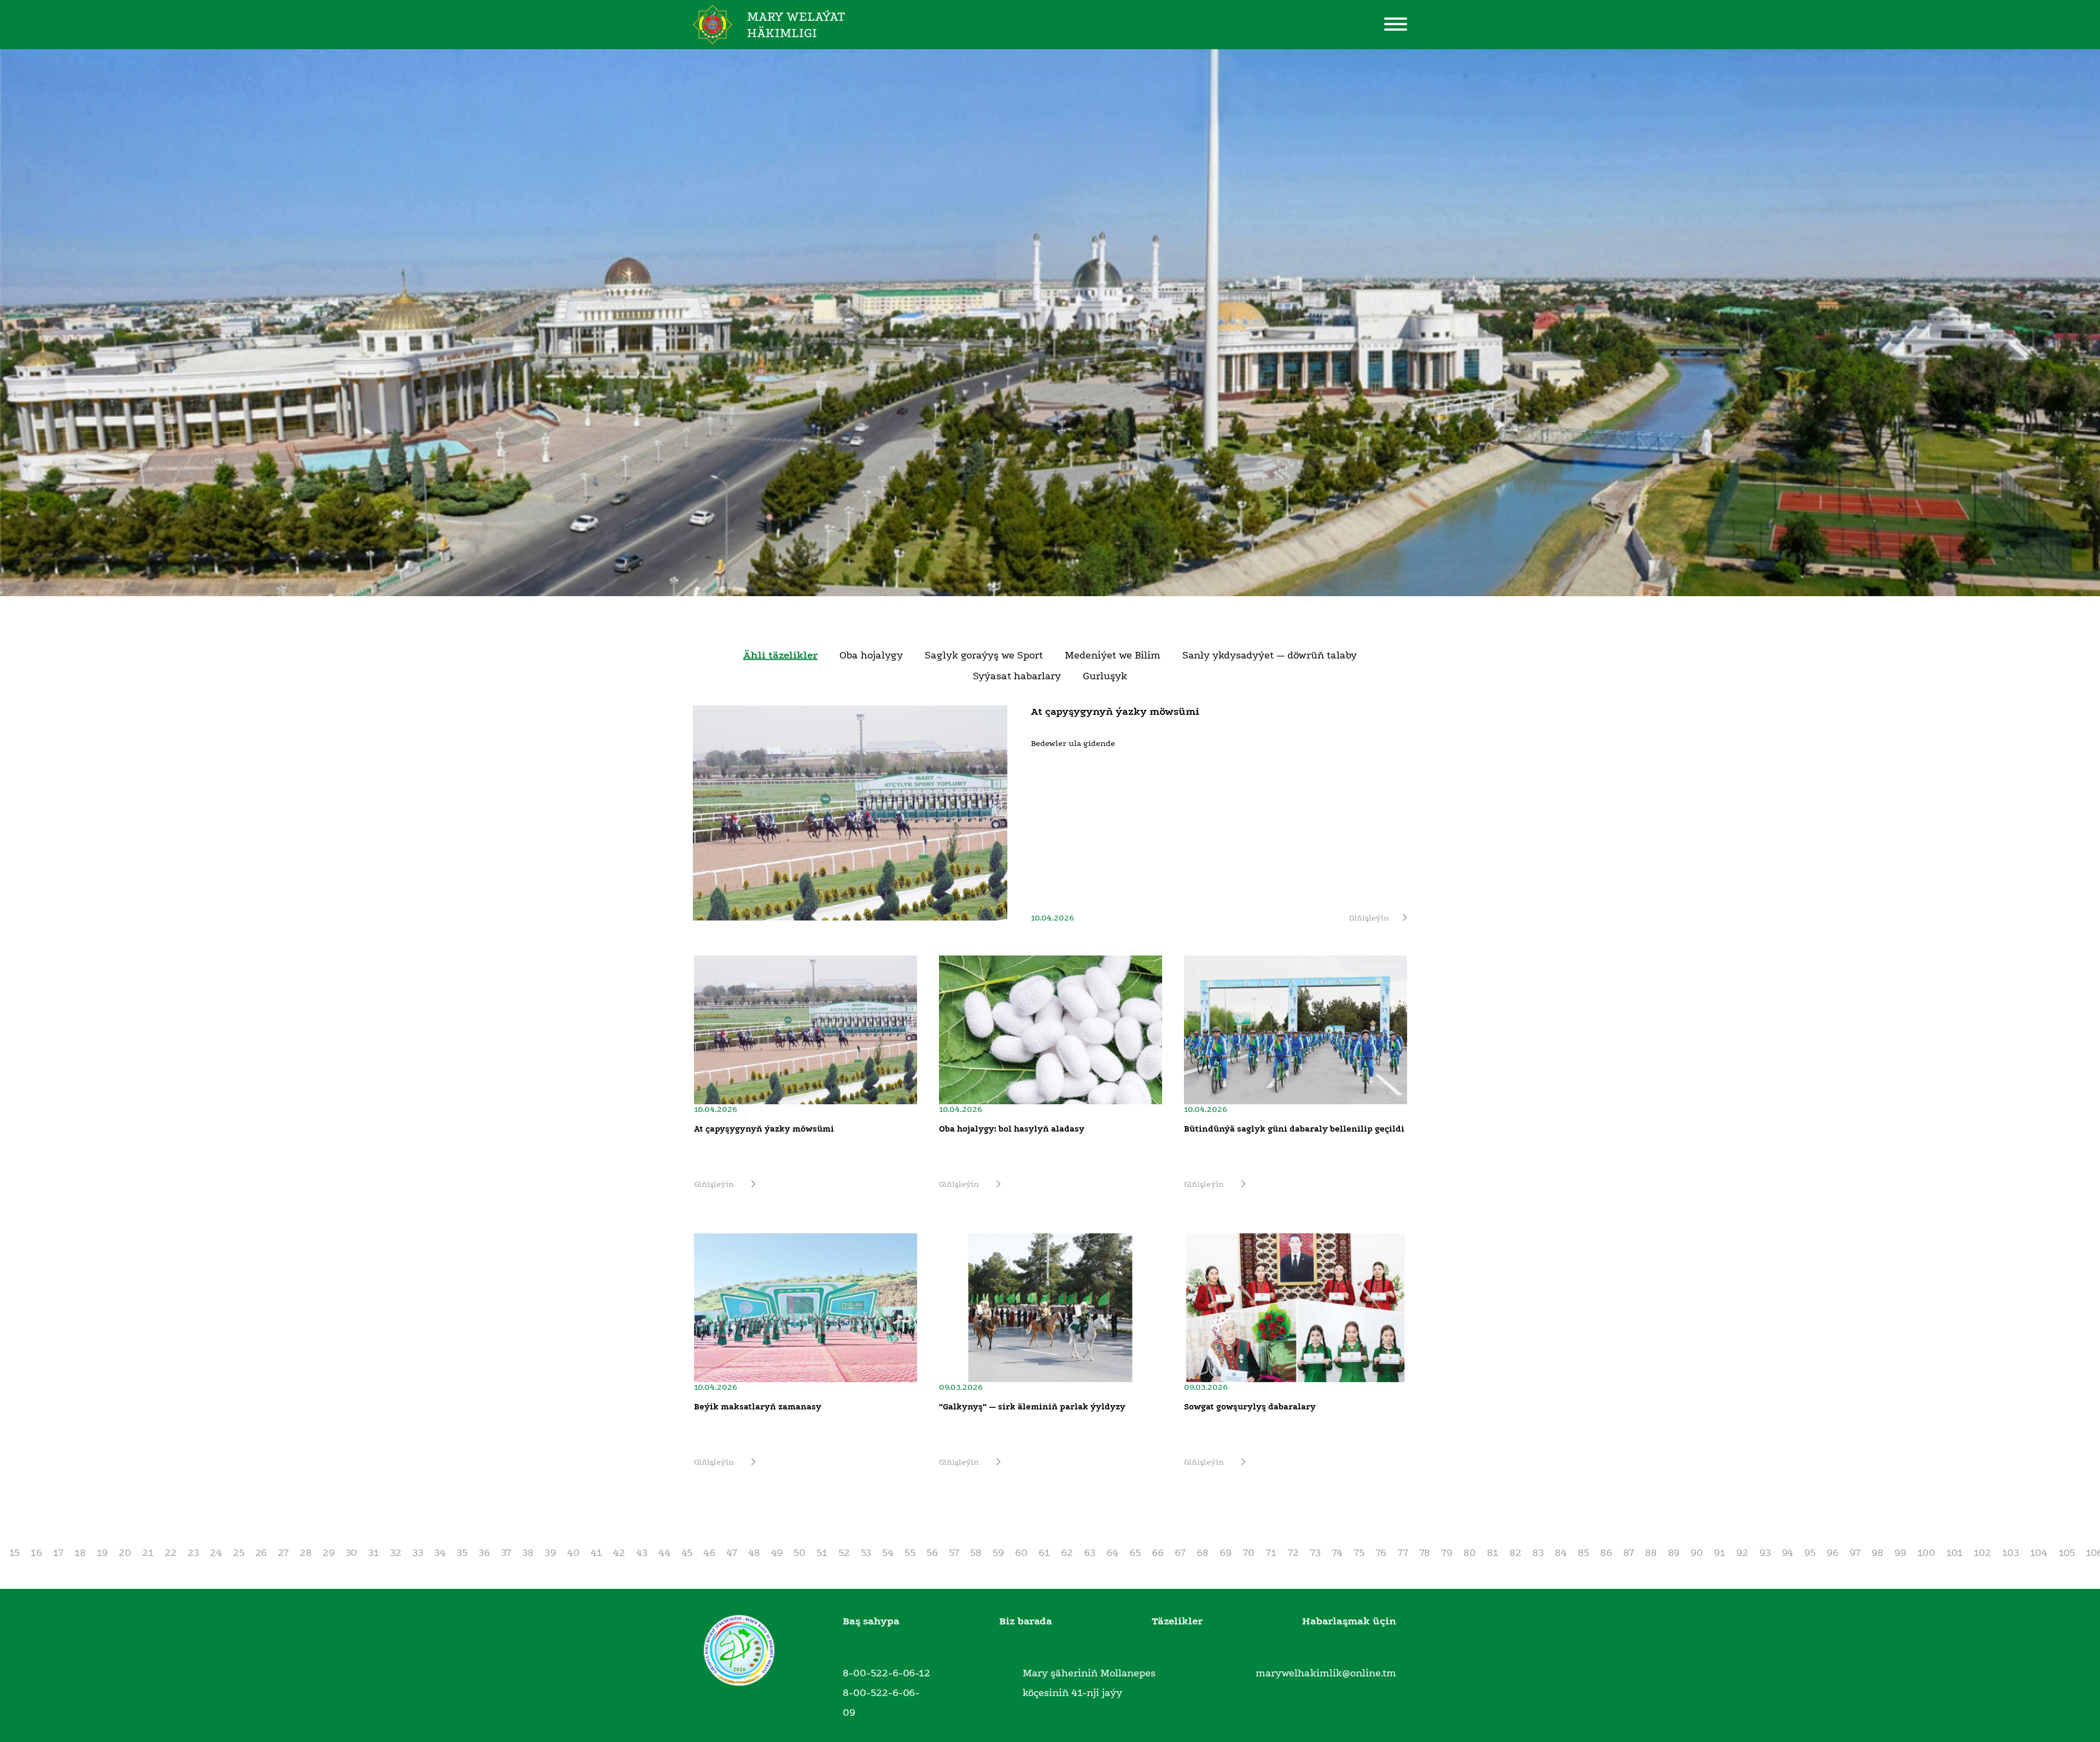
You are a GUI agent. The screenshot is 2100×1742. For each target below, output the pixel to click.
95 (1810, 1553)
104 (2039, 1553)
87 (1629, 1553)
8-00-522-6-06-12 (886, 1673)
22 (171, 1553)
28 (306, 1553)
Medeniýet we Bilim (1113, 655)
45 (687, 1553)
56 (932, 1553)
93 (1765, 1553)
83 (1538, 1553)
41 (596, 1553)
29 (329, 1553)
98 (1877, 1553)
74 (1337, 1553)
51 (822, 1553)
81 (1493, 1553)
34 (440, 1553)
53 (866, 1553)
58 (976, 1553)
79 (1447, 1553)
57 (954, 1553)
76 (1381, 1553)
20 (125, 1553)
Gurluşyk (1105, 676)
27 (283, 1553)
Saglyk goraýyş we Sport (984, 655)
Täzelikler (1177, 1621)
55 (910, 1553)
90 (1697, 1553)
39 (550, 1553)
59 (998, 1553)
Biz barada (1026, 1621)
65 (1135, 1553)
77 (1403, 1553)
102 (1982, 1553)
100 (1926, 1553)
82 (1515, 1553)
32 (396, 1553)
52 (844, 1553)
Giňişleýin (1369, 918)
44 (664, 1553)
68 (1203, 1553)
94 (1787, 1553)
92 (1742, 1553)
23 (193, 1553)
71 (1271, 1553)
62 (1067, 1553)
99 (1900, 1553)
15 (14, 1553)
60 (1021, 1553)
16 (36, 1553)
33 (418, 1553)
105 (2067, 1553)
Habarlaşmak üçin (1349, 1621)
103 (2011, 1553)
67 (1180, 1553)
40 (573, 1553)
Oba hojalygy (871, 655)
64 (1112, 1553)
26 (261, 1553)
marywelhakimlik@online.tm (1326, 1673)
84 (1561, 1553)
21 (148, 1553)
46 (709, 1553)
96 (1833, 1553)
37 (506, 1553)
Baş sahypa (871, 1621)
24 (216, 1553)
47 (732, 1553)
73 (1315, 1553)
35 (462, 1553)
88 (1651, 1553)
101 (1955, 1553)
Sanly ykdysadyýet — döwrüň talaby (1270, 655)
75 (1359, 1553)
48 (754, 1553)
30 (351, 1553)
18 (80, 1553)
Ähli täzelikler (780, 655)
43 (642, 1553)
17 (58, 1553)
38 (528, 1553)
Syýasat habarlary (1017, 676)
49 (777, 1553)
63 (1090, 1553)
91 (1720, 1553)
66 (1158, 1553)
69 (1226, 1553)
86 (1606, 1553)
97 (1855, 1553)
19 (102, 1553)
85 (1583, 1553)
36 (484, 1553)
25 (239, 1553)
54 (888, 1553)
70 (1249, 1553)
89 (1674, 1553)
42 (619, 1553)
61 (1044, 1553)
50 (800, 1553)
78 (1425, 1553)
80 (1470, 1553)
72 (1293, 1553)
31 (374, 1553)
